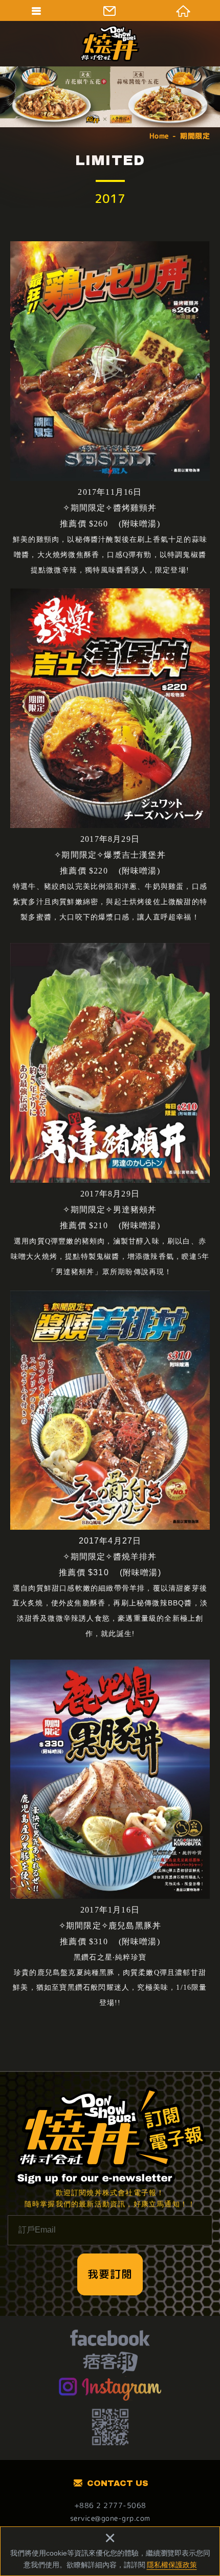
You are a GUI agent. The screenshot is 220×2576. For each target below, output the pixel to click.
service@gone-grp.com (110, 2518)
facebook (110, 2339)
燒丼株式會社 (110, 43)
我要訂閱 (110, 2274)
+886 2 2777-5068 (110, 2505)
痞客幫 (110, 2364)
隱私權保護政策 (172, 2565)
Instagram (110, 2388)
